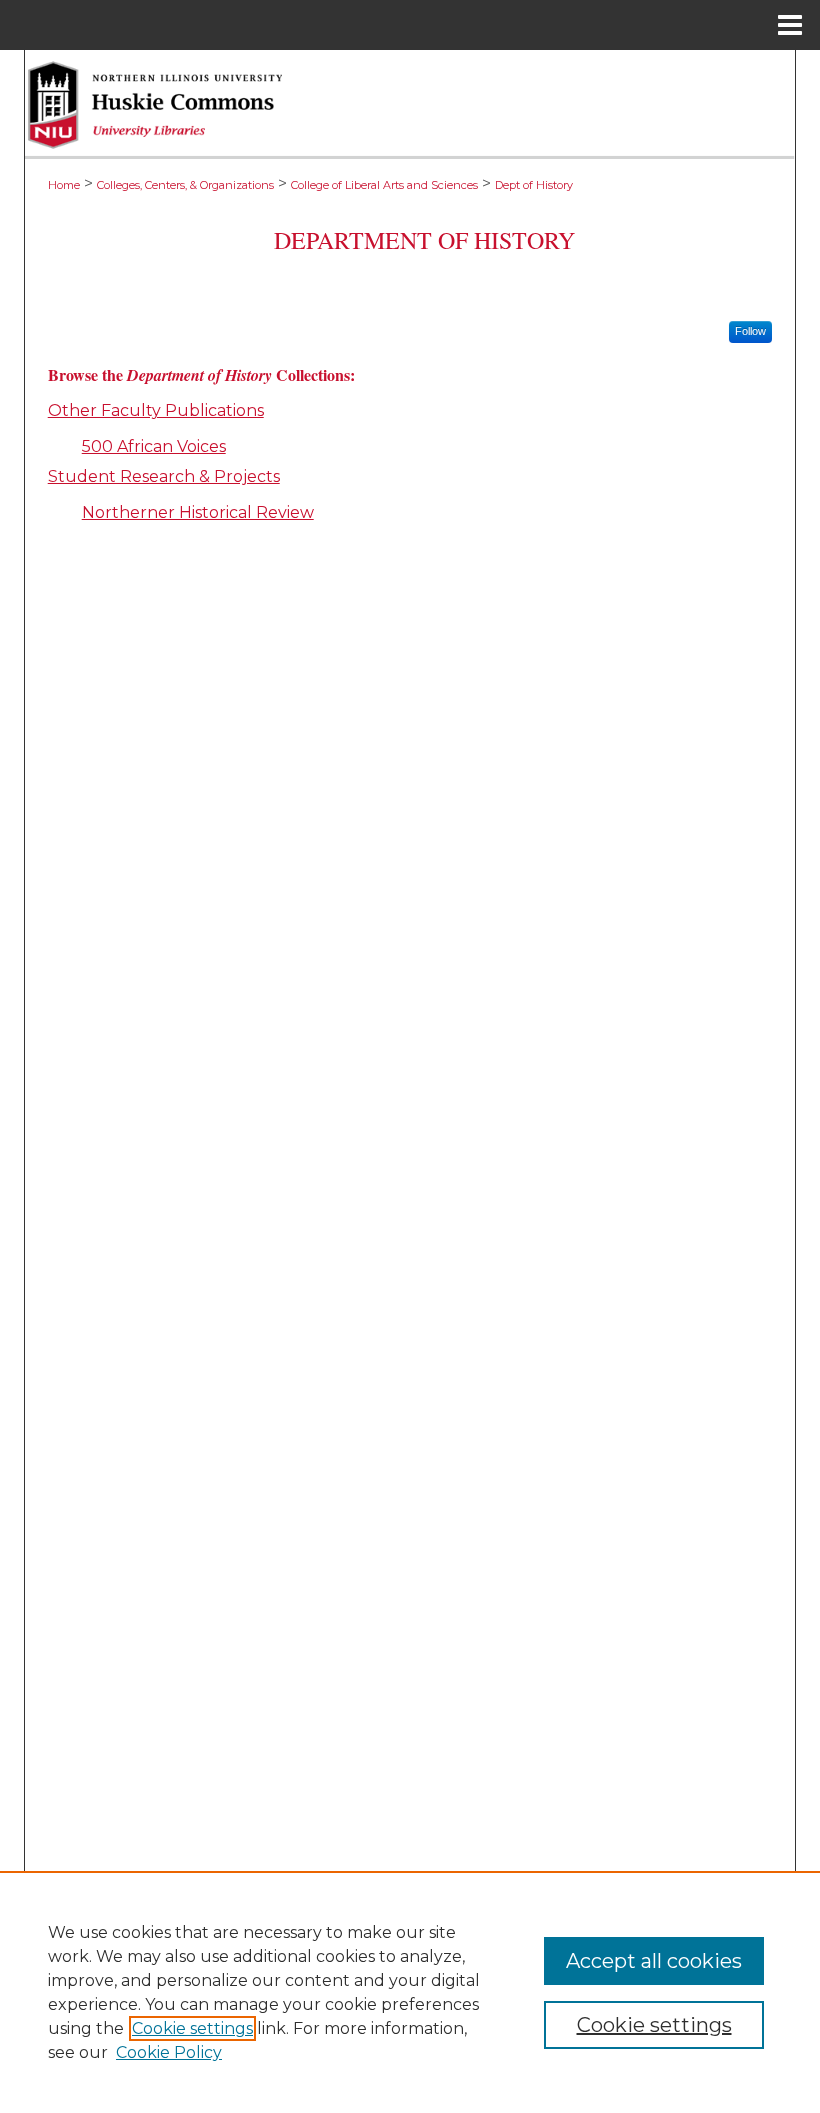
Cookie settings (192, 2028)
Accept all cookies (654, 1961)
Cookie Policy (169, 2052)
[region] (410, 1992)
